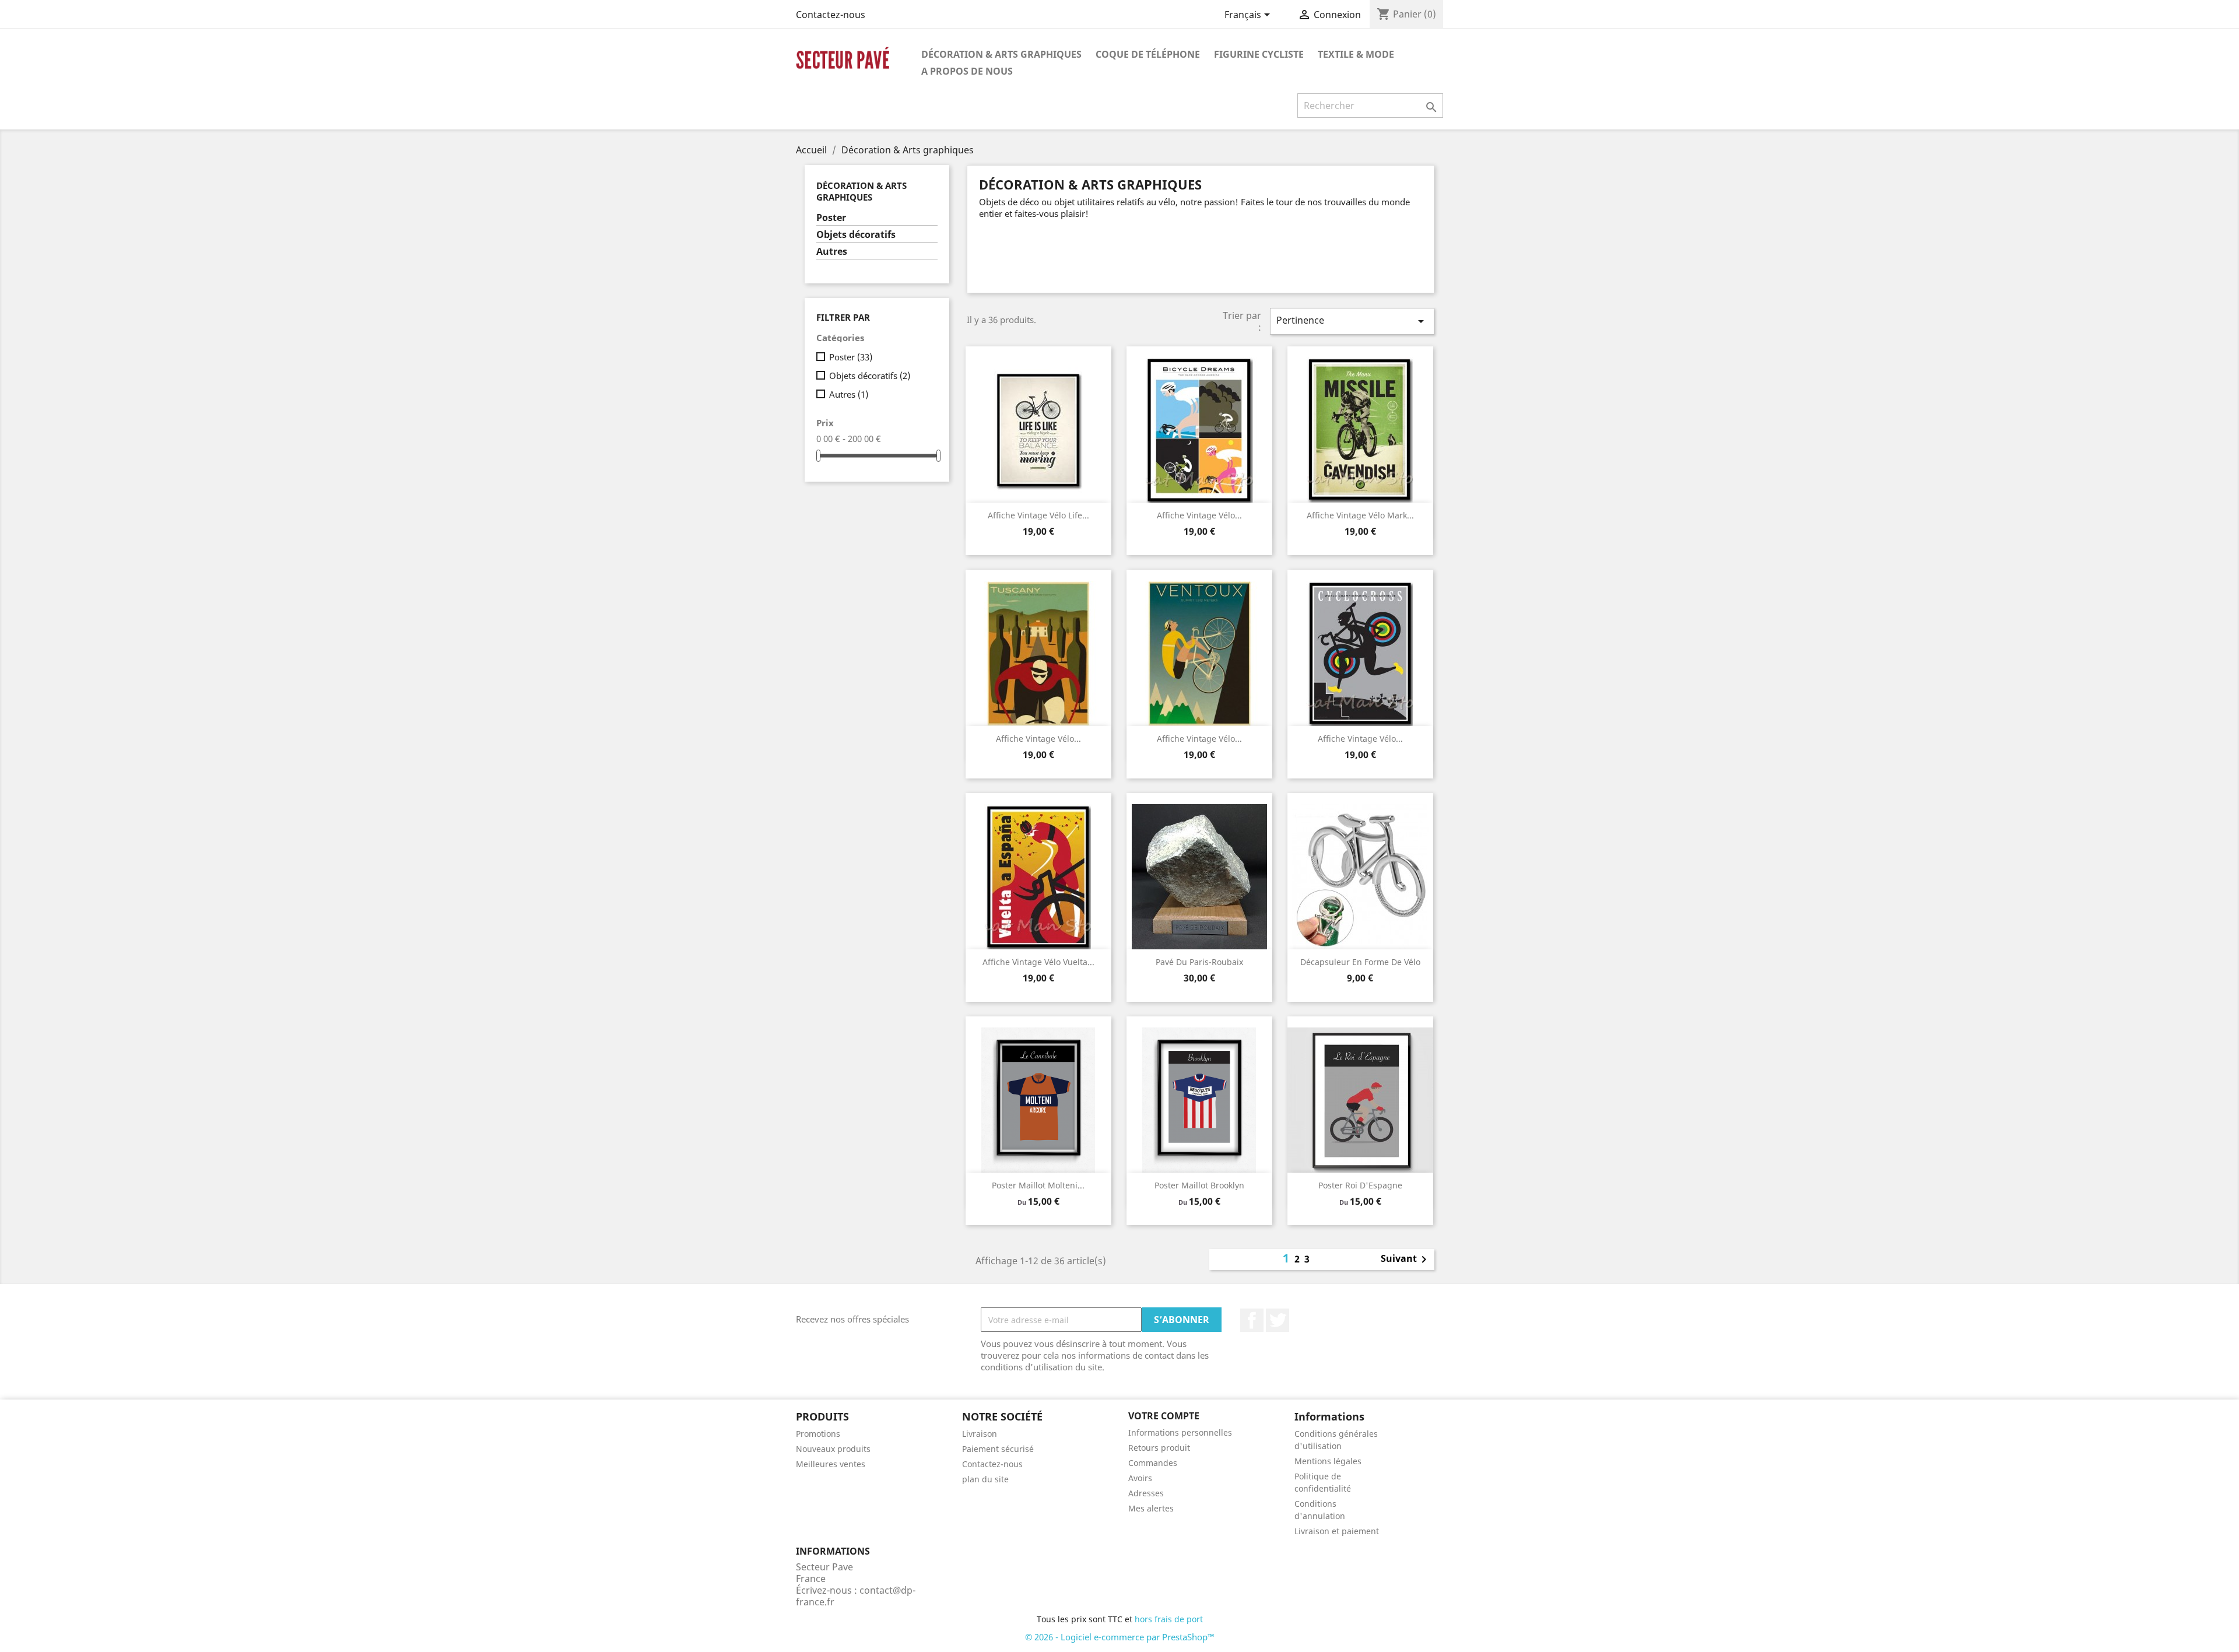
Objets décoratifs (856, 235)
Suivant (1406, 1260)
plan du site (985, 1479)
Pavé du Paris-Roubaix (1199, 962)
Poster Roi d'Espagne (1360, 1185)
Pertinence (1352, 321)
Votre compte (1164, 1416)
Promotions (818, 1434)
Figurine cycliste (1259, 54)
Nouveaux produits (833, 1449)
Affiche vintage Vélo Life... (1038, 515)
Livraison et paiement (1337, 1531)
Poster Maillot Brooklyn (1199, 1185)
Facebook (1252, 1320)
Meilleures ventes (831, 1464)
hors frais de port (1169, 1619)
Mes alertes (1151, 1508)
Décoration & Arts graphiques (1001, 54)
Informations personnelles (1180, 1432)
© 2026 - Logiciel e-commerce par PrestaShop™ (1120, 1637)
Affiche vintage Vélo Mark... (1360, 515)
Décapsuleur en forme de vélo (1360, 962)
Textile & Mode (1356, 54)
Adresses (1146, 1493)
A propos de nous (967, 71)
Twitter (1278, 1320)
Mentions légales (1328, 1461)
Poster (831, 218)
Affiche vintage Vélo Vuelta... (1038, 962)
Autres (832, 252)
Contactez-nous (831, 15)
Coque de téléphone (1148, 54)
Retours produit (1159, 1448)
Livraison (980, 1434)
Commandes (1153, 1463)
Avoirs (1140, 1478)
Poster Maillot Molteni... (1038, 1185)
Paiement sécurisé (998, 1449)
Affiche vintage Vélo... (1199, 515)
